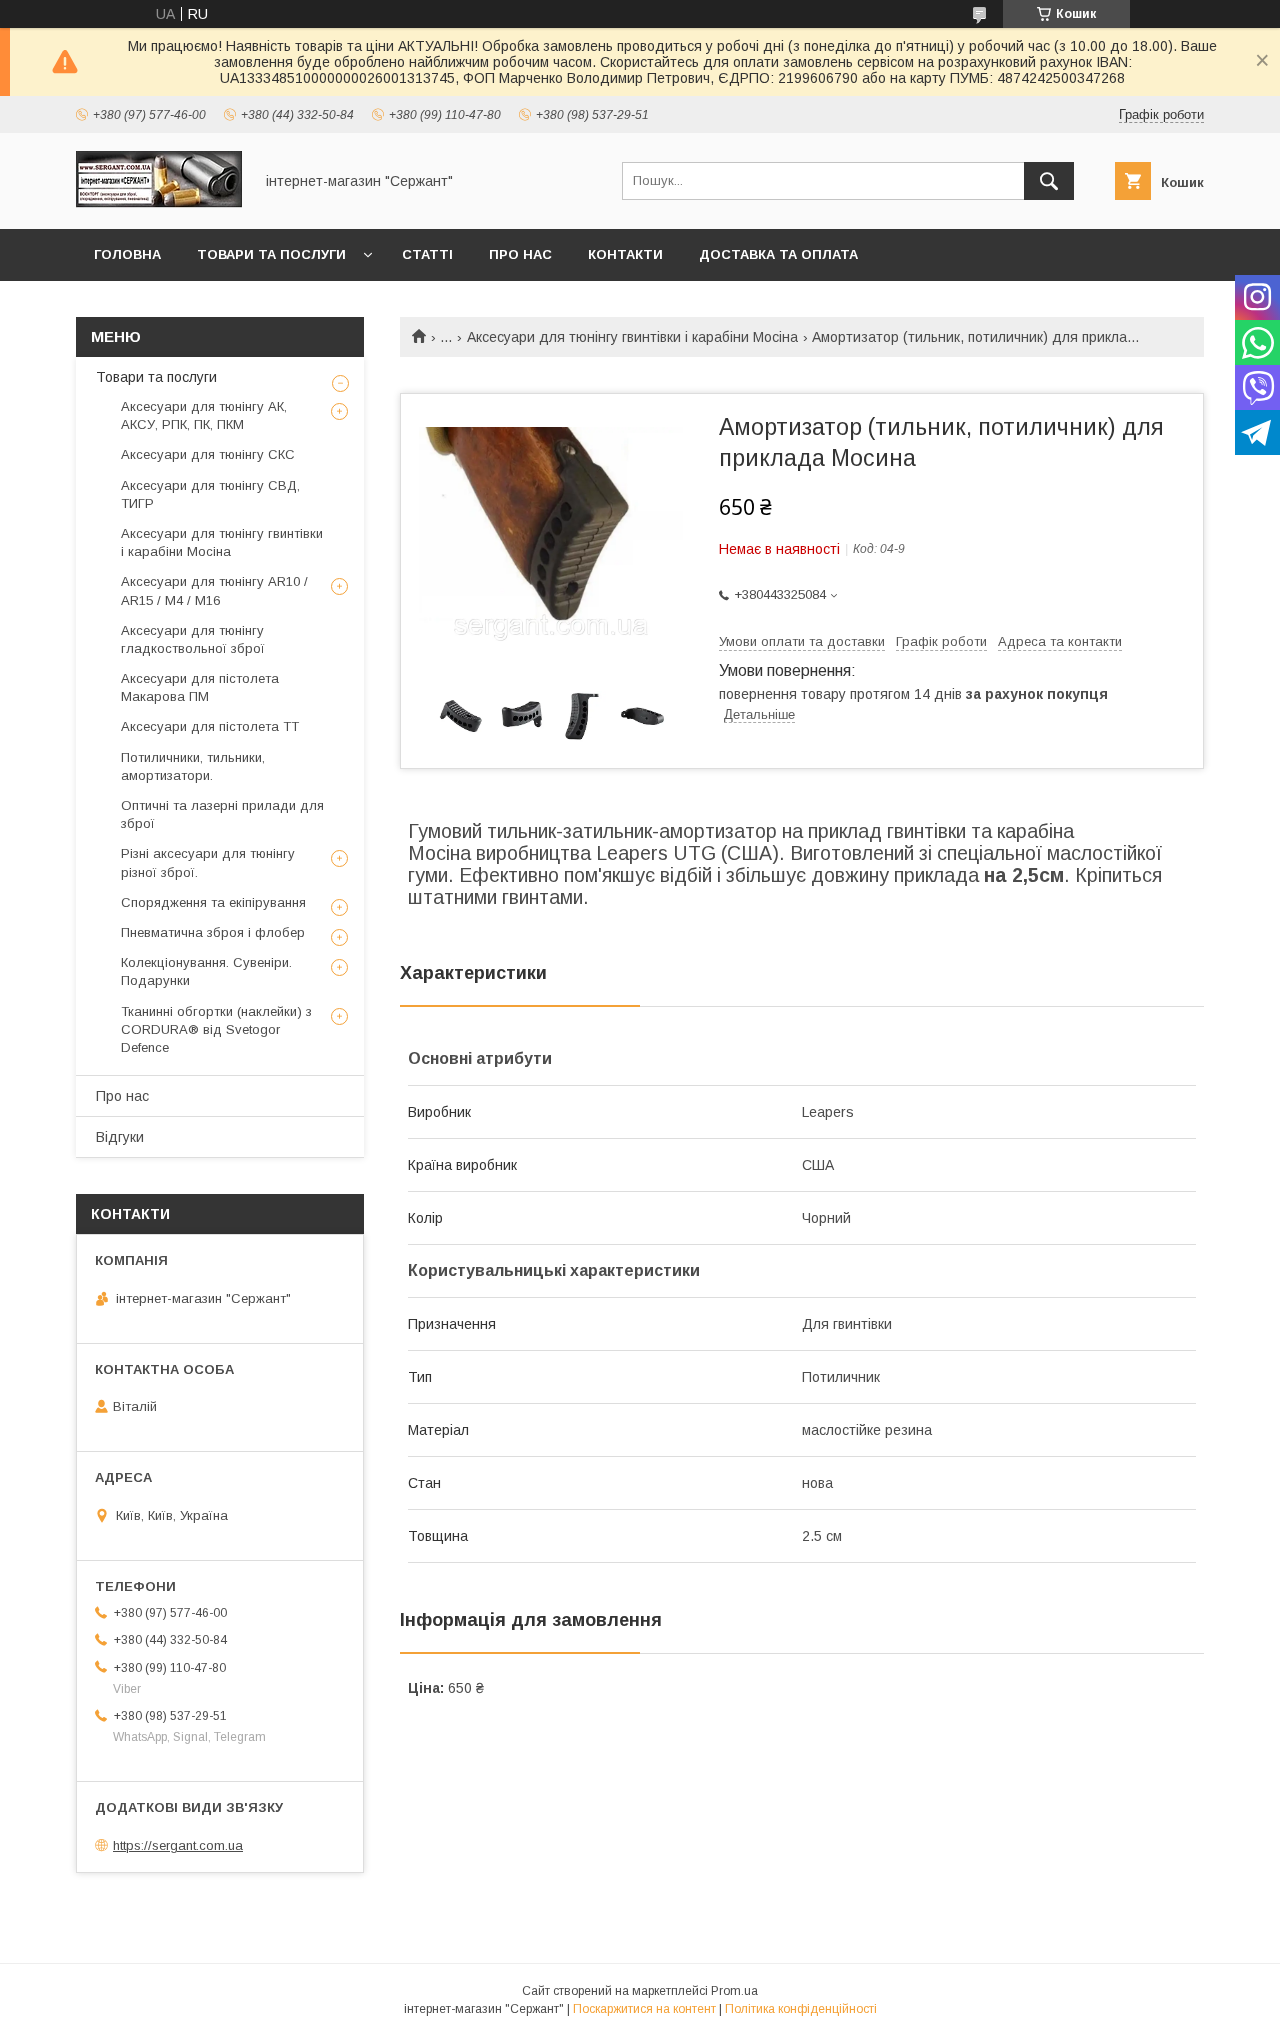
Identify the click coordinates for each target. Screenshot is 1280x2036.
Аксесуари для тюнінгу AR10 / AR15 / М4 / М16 (214, 590)
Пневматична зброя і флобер (213, 932)
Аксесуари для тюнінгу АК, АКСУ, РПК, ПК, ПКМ (204, 415)
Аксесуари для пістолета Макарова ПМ (200, 687)
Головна (127, 254)
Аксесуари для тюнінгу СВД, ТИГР (210, 494)
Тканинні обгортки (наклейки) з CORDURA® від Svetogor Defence (216, 1029)
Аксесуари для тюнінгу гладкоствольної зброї (193, 639)
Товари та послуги (271, 254)
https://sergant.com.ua (178, 1845)
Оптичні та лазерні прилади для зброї (222, 814)
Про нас (520, 254)
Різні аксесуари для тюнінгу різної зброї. (208, 862)
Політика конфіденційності (801, 2009)
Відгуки (120, 1137)
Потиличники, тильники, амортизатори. (193, 766)
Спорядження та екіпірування (213, 902)
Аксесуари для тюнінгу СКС (208, 454)
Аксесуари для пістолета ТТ (210, 726)
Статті (427, 254)
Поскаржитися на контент (644, 2009)
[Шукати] (1049, 181)
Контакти (625, 254)
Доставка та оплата (778, 254)
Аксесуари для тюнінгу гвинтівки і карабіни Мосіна (632, 337)
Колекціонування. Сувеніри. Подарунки (206, 971)
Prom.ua (734, 1991)
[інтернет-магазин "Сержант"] (159, 203)
